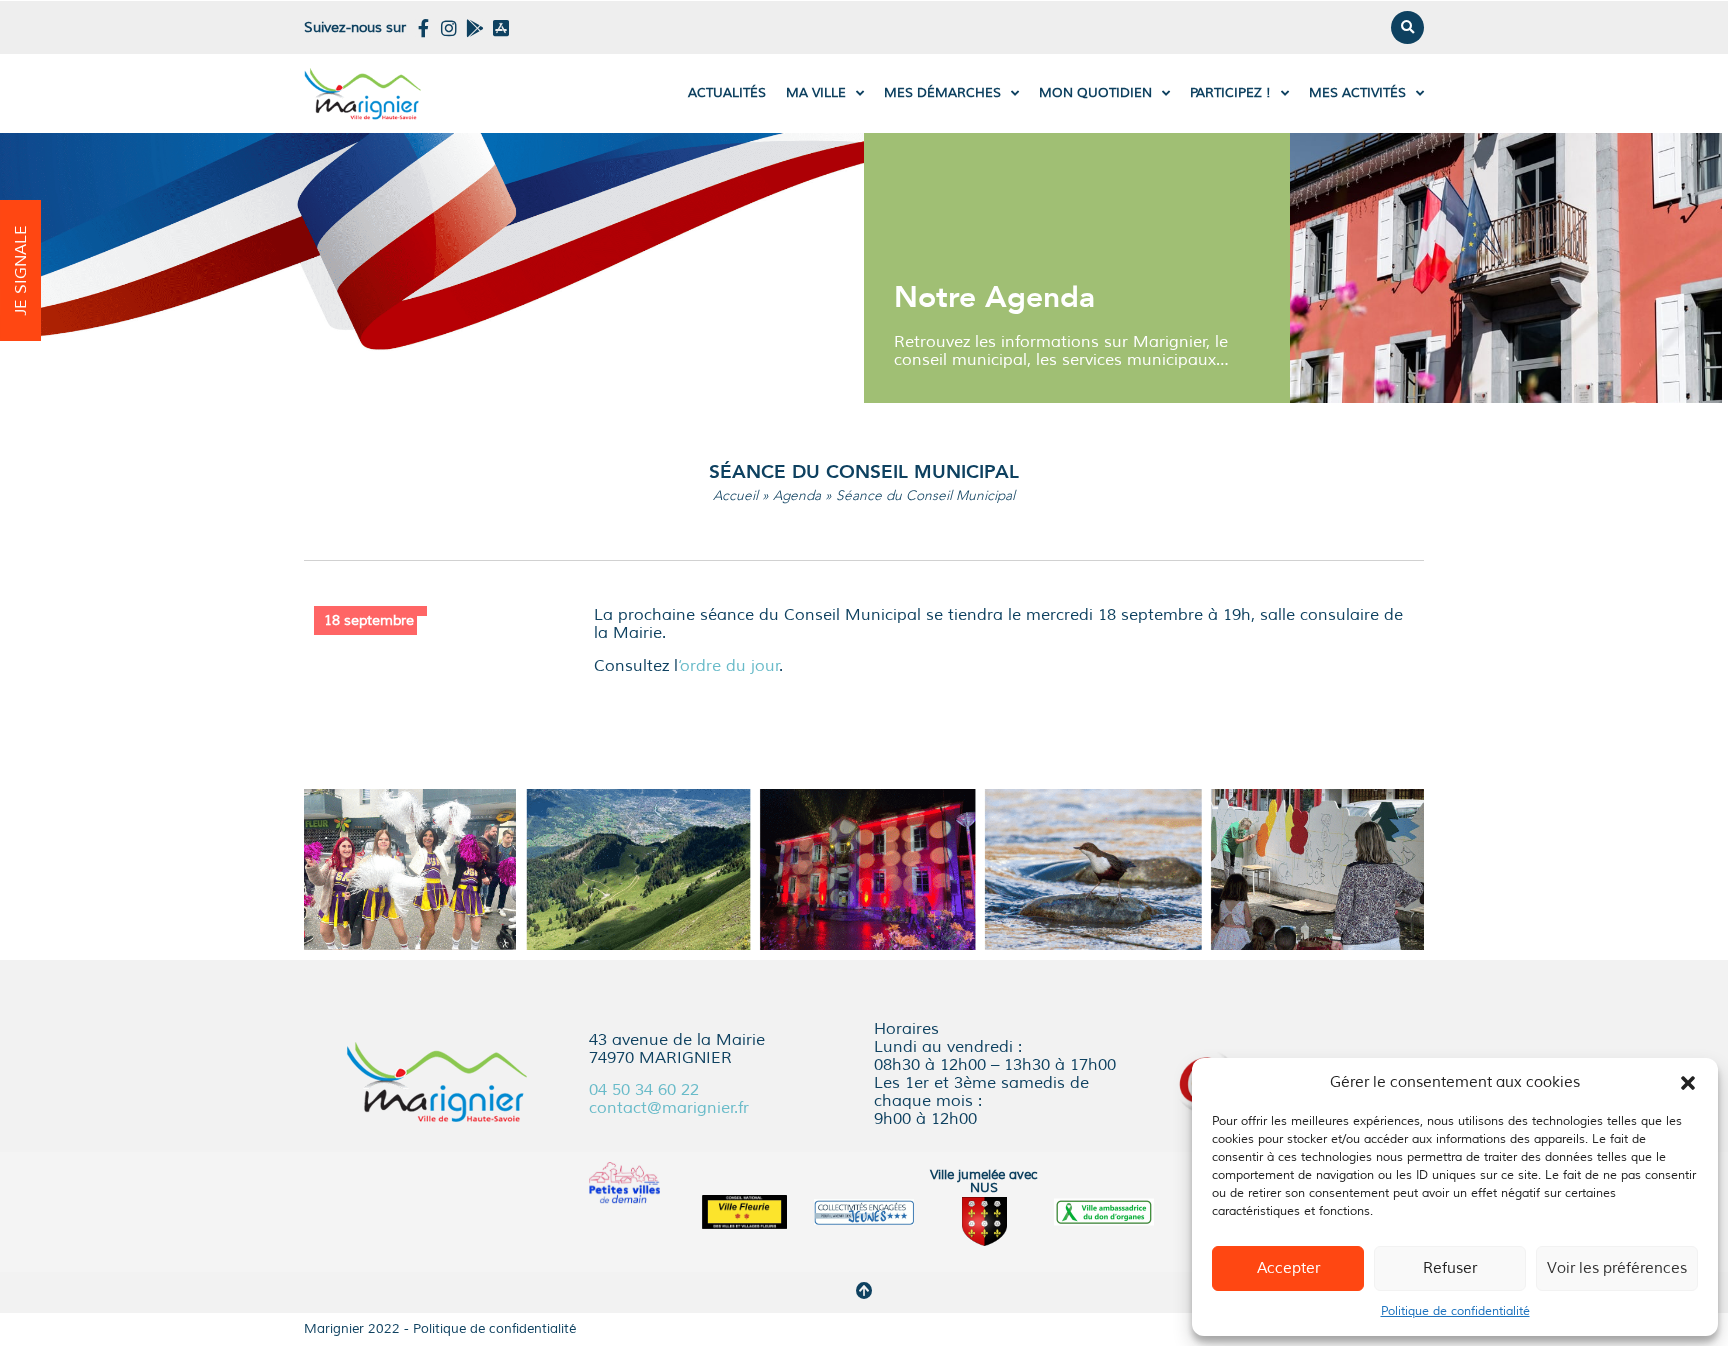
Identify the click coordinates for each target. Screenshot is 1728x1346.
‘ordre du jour (729, 666)
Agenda (797, 495)
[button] (1688, 1083)
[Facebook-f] (423, 28)
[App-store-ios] (501, 28)
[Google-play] (475, 28)
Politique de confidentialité (1455, 1311)
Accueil (735, 495)
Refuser (1450, 1268)
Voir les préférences (1617, 1268)
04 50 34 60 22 (644, 1090)
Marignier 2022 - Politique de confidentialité (440, 1329)
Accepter (1288, 1268)
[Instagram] (449, 28)
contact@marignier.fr (669, 1108)
